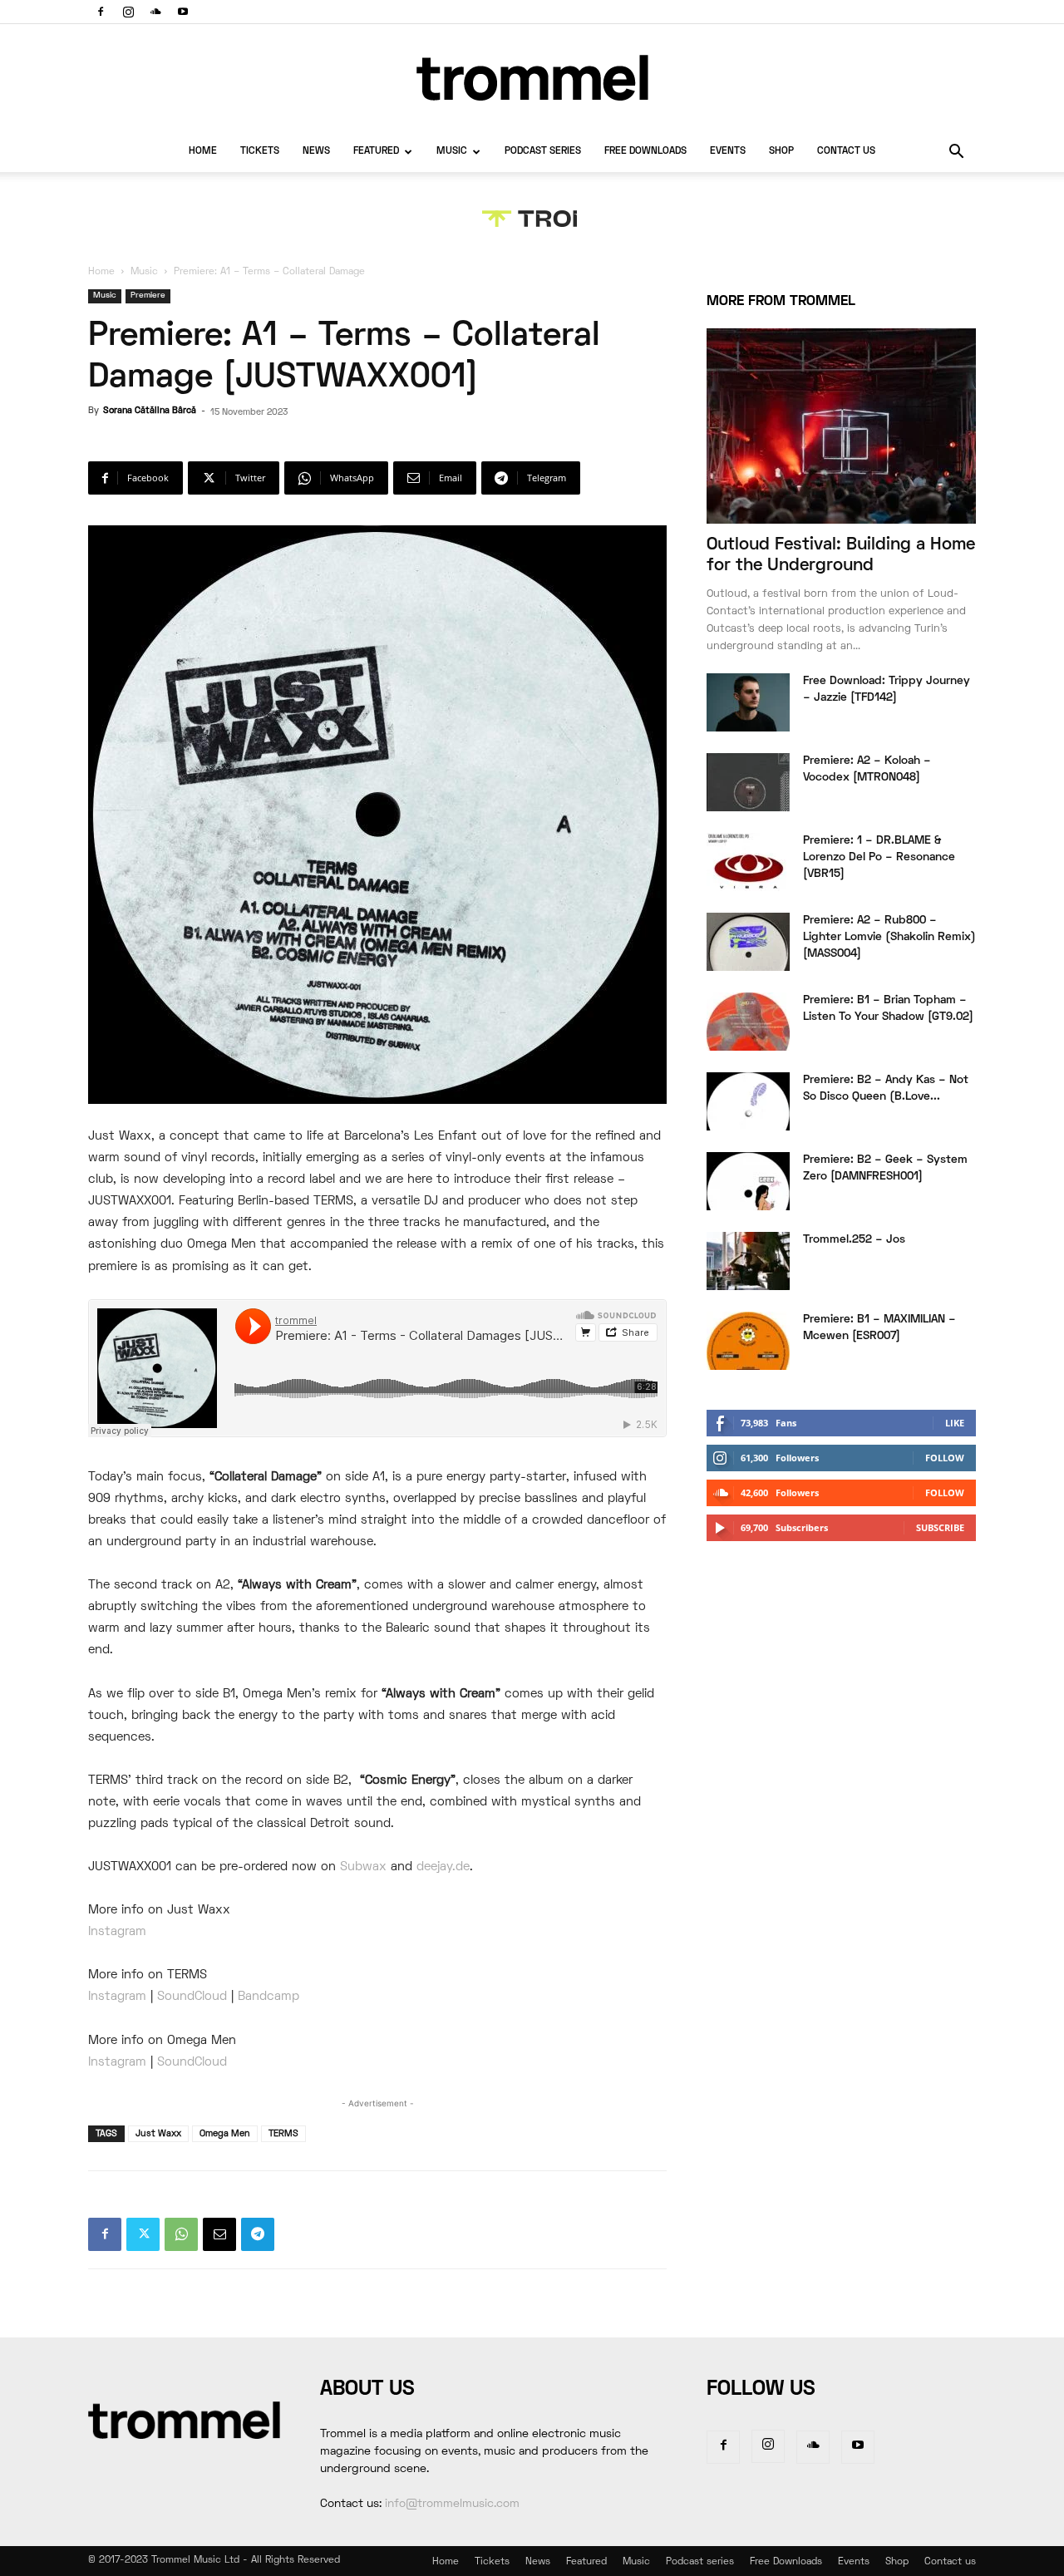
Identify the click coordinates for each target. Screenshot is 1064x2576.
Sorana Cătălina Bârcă (150, 411)
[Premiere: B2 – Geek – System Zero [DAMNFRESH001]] (748, 1181)
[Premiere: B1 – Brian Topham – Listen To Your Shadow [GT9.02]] (748, 1022)
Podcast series (543, 152)
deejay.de (443, 1867)
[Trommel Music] (532, 78)
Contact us (846, 152)
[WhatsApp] (181, 2234)
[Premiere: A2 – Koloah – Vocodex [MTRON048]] (748, 782)
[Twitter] (143, 2234)
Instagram (117, 1932)
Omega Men (225, 2134)
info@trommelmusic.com (452, 2504)
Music (452, 152)
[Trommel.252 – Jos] (748, 1261)
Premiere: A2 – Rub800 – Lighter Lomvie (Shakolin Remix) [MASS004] (889, 937)
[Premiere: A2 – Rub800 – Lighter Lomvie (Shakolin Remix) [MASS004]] (748, 942)
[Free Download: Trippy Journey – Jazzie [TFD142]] (748, 702)
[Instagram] (128, 12)
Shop (781, 152)
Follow (945, 1458)
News (316, 152)
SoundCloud (192, 1997)
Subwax (363, 1867)
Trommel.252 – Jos (854, 1240)
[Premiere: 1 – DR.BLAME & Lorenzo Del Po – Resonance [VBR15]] (748, 862)
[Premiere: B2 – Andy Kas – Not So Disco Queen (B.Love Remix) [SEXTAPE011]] (748, 1101)
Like (955, 1423)
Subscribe (940, 1527)
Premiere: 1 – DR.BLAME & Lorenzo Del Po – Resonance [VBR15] (879, 857)
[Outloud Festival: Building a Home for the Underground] (841, 426)
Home (203, 152)
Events (728, 152)
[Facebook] (101, 12)
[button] (956, 153)
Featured (376, 152)
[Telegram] (258, 2234)
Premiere (148, 296)
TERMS (283, 2134)
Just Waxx (158, 2134)
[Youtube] (183, 12)
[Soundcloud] (155, 12)
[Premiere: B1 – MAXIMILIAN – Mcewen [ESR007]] (748, 1341)
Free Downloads (645, 152)
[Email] (219, 2234)
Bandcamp (268, 1997)
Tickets (260, 152)
